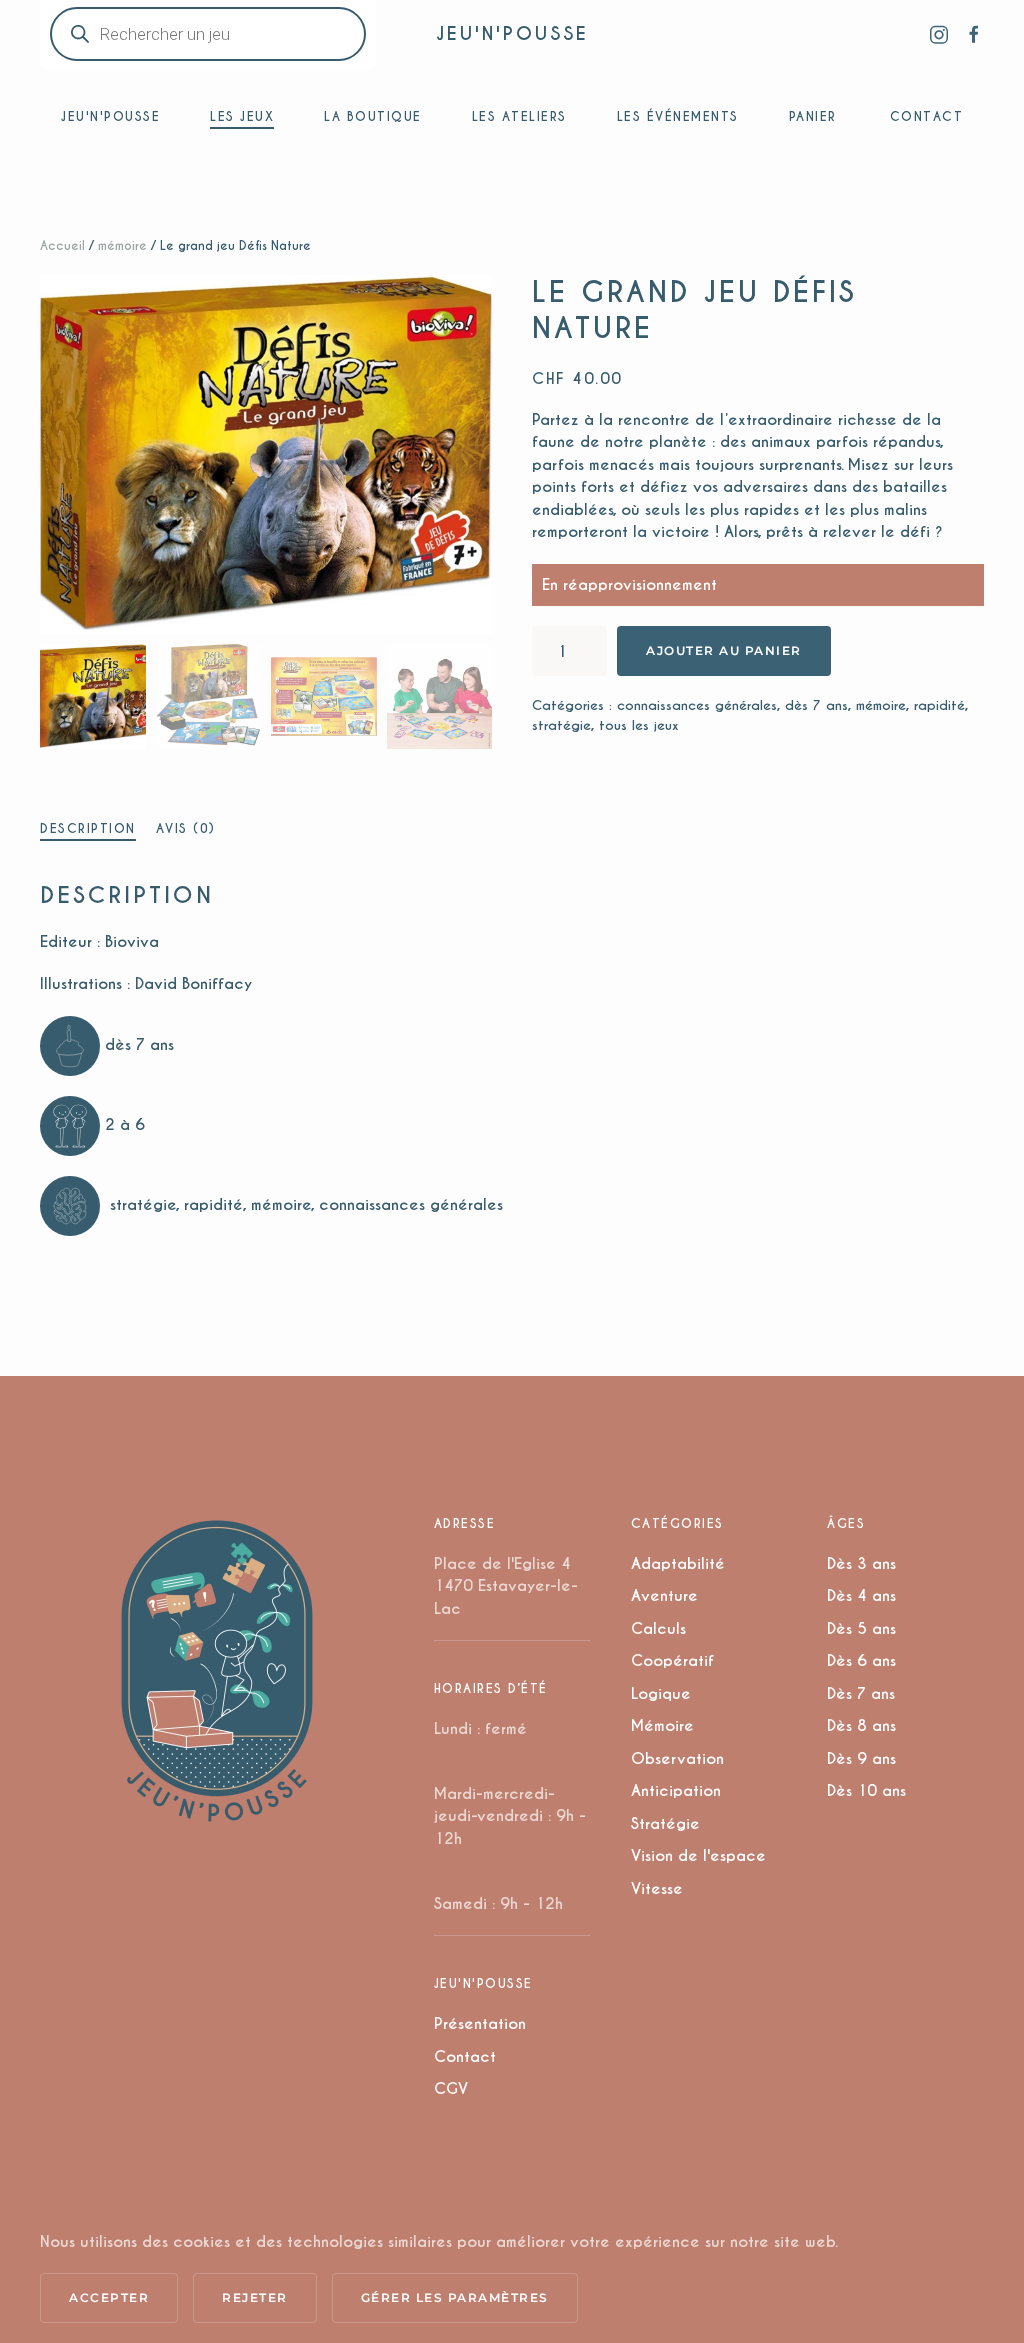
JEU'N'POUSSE (512, 33)
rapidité (939, 705)
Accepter (109, 2297)
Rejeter (255, 2297)
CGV (451, 2088)
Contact (465, 2056)
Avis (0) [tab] (186, 828)
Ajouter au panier (724, 650)
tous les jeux (639, 725)
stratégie (561, 725)
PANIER (813, 116)
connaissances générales (697, 705)
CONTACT (927, 116)
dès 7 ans (816, 705)
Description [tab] (88, 828)
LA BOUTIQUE (373, 116)
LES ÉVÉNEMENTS (678, 116)
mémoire (122, 245)
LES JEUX (242, 116)
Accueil (62, 245)
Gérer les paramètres (455, 2297)
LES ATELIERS (519, 116)
